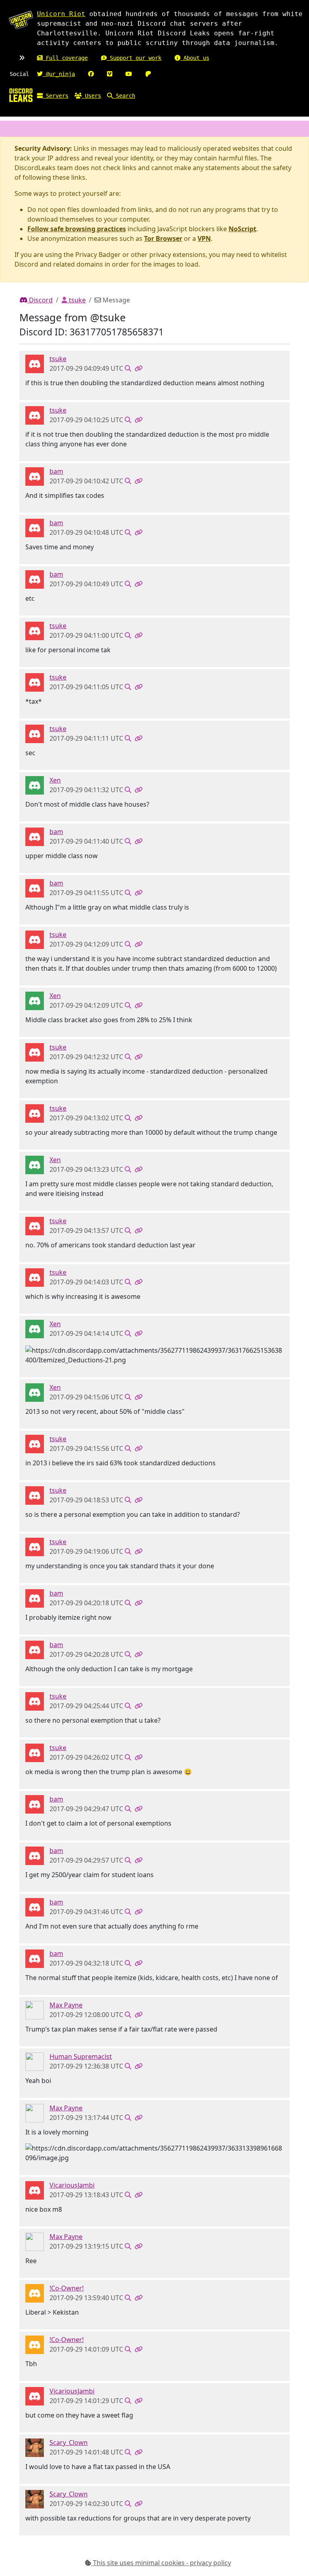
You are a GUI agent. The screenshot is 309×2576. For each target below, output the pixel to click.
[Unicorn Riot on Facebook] (91, 74)
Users (91, 96)
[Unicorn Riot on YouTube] (129, 74)
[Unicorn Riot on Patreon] (148, 74)
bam (56, 471)
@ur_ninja (59, 74)
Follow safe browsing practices (77, 229)
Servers (56, 96)
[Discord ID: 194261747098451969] (35, 364)
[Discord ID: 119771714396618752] (35, 785)
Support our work (134, 58)
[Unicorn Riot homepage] (21, 20)
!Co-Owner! (67, 2288)
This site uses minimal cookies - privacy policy (161, 2563)
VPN (204, 238)
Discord (40, 300)
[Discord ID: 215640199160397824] (35, 2061)
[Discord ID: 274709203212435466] (35, 2010)
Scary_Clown (69, 2442)
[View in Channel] (128, 368)
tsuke (76, 300)
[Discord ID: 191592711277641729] (35, 2190)
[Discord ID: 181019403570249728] (35, 2293)
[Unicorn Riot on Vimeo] (110, 74)
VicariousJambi (72, 2185)
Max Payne (66, 2005)
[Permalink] (138, 368)
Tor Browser (163, 238)
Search (124, 96)
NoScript (242, 229)
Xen (55, 780)
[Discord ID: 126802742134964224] (35, 476)
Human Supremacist (81, 2056)
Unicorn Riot (61, 14)
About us (195, 58)
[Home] (21, 95)
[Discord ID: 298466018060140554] (35, 2447)
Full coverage (65, 58)
